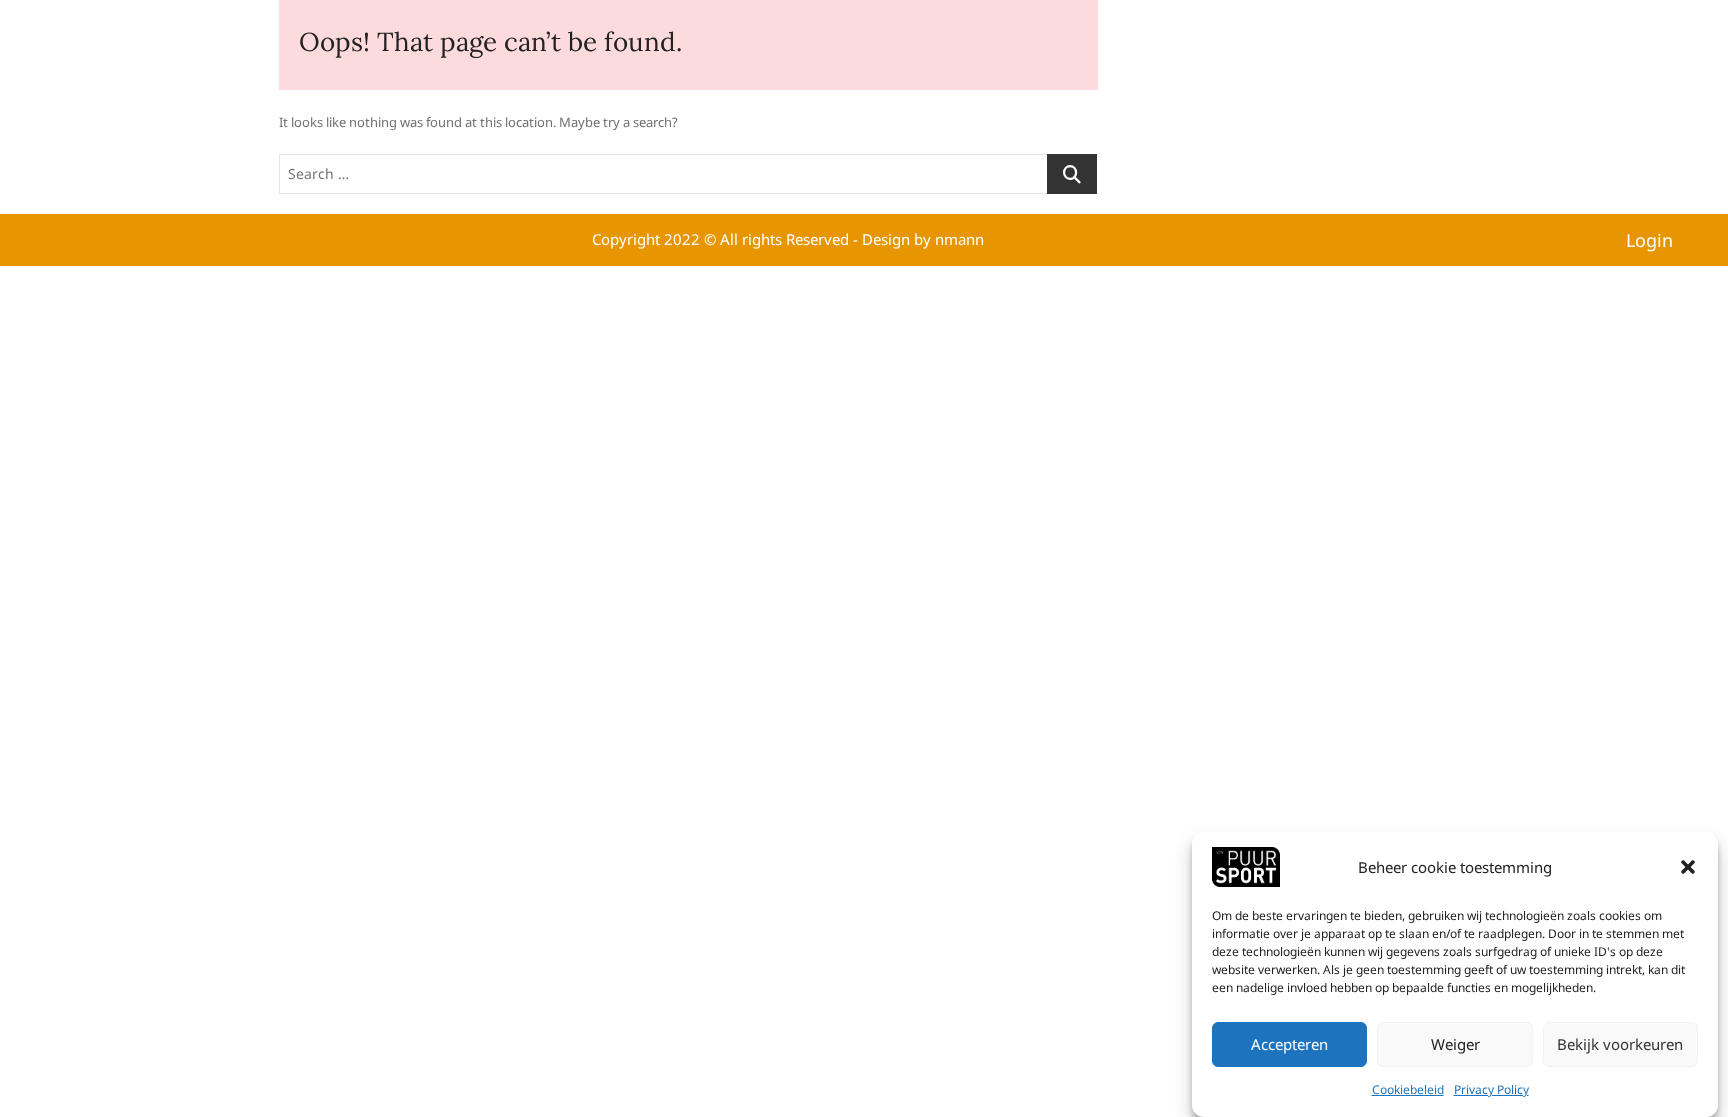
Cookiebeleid (1408, 1089)
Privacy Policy (1491, 1089)
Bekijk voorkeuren (1620, 1045)
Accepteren (1289, 1045)
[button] (1688, 867)
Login (1649, 240)
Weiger (1455, 1045)
